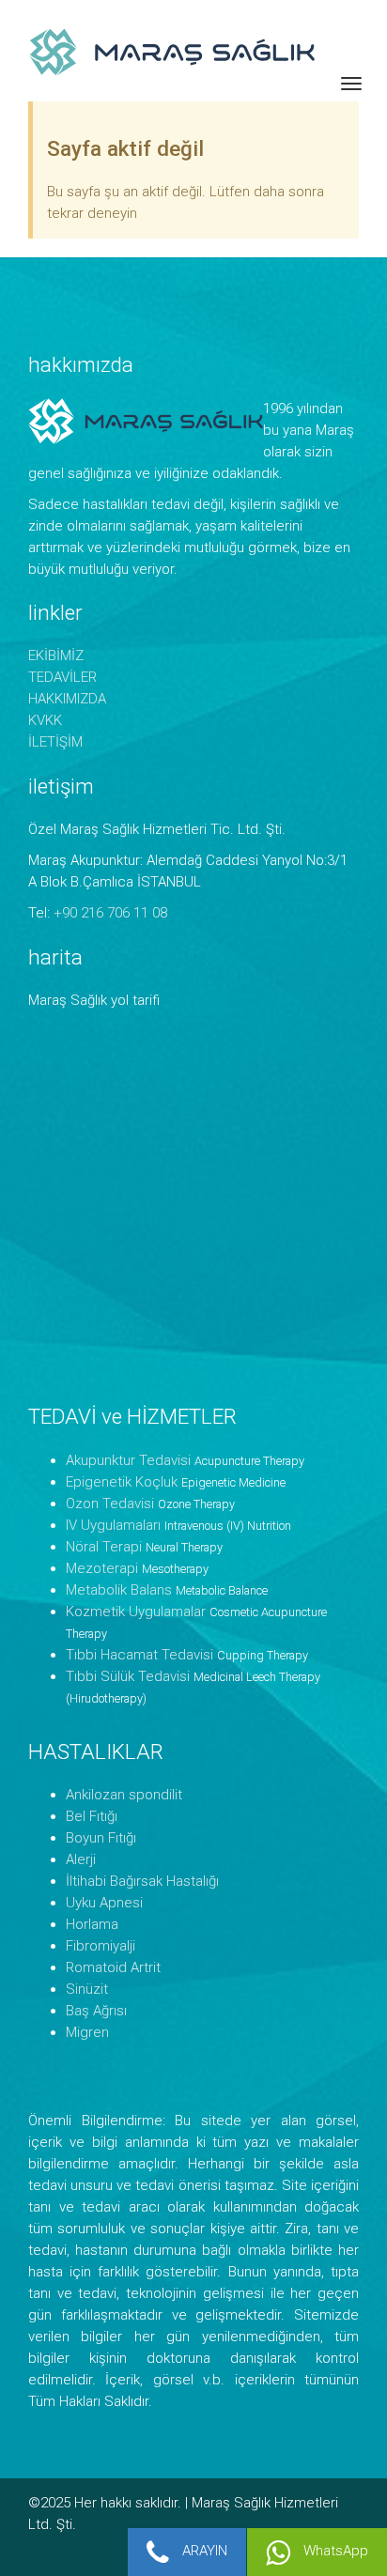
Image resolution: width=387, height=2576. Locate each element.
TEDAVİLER (62, 677)
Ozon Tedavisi (110, 1504)
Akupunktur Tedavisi (128, 1460)
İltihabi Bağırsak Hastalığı (142, 1881)
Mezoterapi (102, 1568)
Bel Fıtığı (92, 1816)
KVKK (45, 720)
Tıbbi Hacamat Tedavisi (139, 1655)
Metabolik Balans (119, 1590)
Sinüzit (87, 1989)
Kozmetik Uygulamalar (136, 1612)
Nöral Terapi (104, 1547)
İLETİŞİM (55, 742)
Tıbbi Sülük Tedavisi (128, 1676)
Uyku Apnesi (104, 1903)
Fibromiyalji (101, 1946)
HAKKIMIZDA (67, 699)
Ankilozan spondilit (124, 1795)
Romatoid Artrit (113, 1967)
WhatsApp (334, 2551)
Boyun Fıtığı (101, 1838)
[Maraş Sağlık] (208, 51)
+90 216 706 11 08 (110, 913)
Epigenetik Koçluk (122, 1482)
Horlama (92, 1924)
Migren (87, 2032)
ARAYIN (203, 2551)
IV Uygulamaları (113, 1525)
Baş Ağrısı (96, 2011)
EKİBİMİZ (56, 656)
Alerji (81, 1859)
